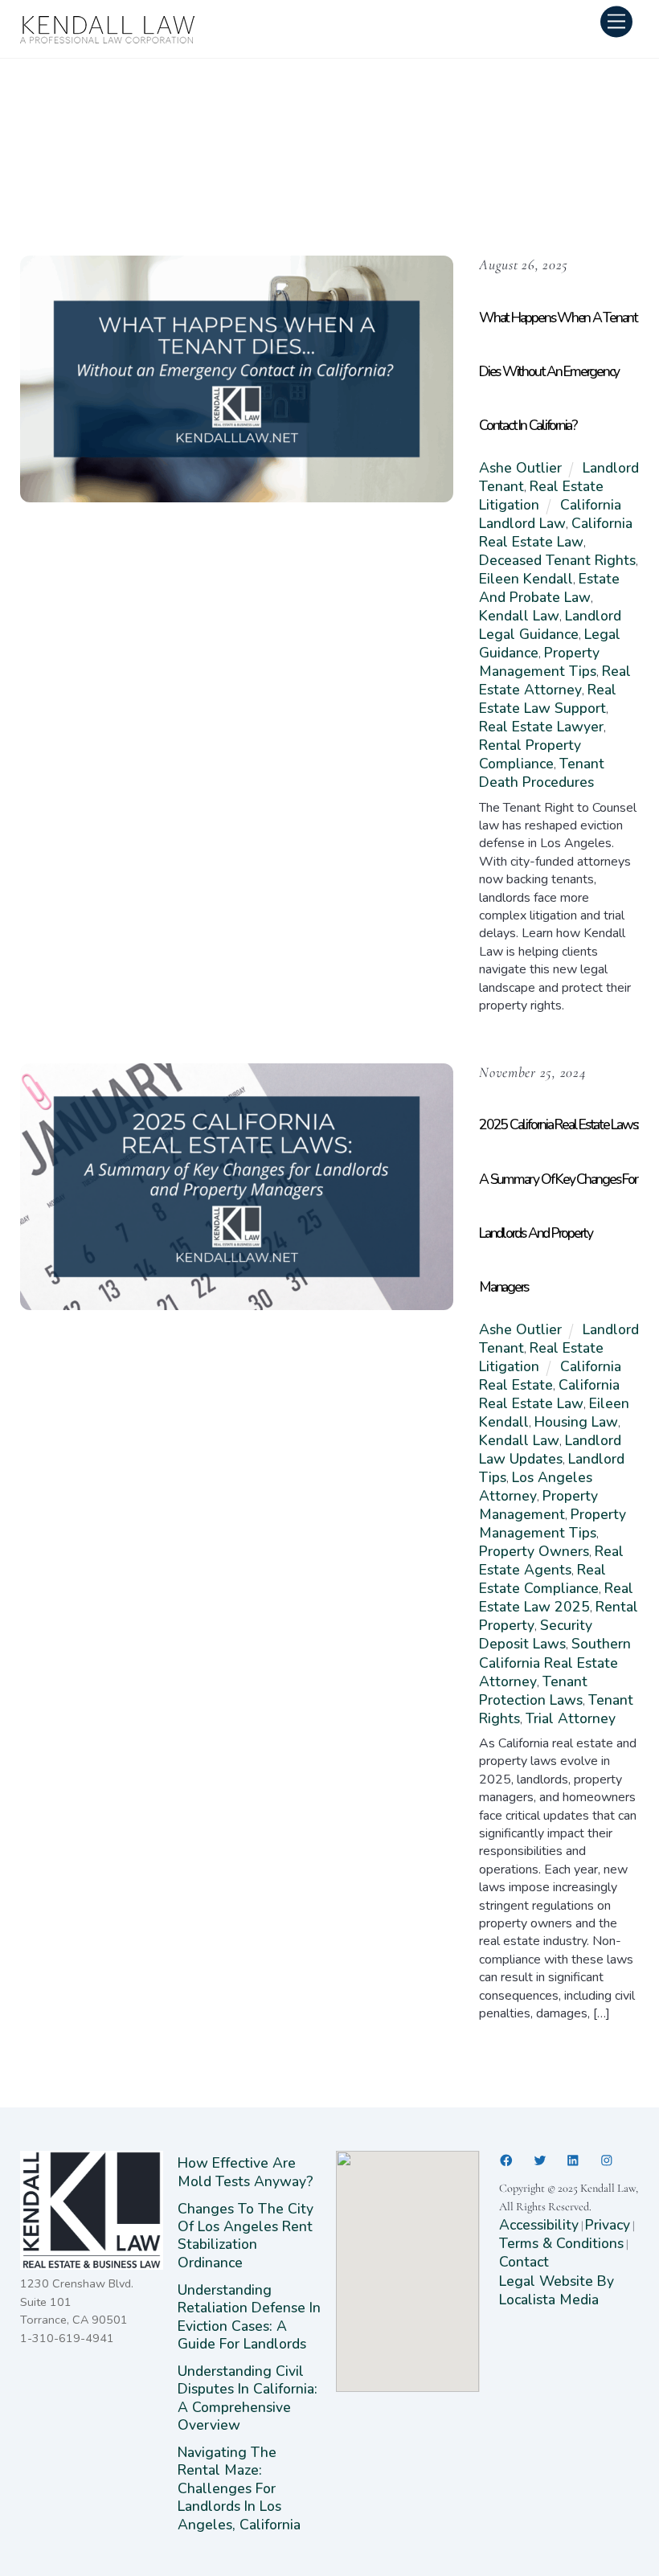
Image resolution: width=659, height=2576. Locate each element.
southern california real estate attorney (555, 1662)
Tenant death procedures (542, 773)
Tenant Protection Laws (533, 1691)
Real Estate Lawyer (541, 727)
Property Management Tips (539, 662)
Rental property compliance (530, 754)
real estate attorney (555, 680)
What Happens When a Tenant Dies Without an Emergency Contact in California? (558, 371)
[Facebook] (506, 2160)
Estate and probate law (549, 588)
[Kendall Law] (108, 39)
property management (538, 1505)
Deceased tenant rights (557, 560)
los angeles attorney (536, 1487)
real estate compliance (542, 1579)
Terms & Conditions (561, 2243)
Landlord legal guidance (550, 625)
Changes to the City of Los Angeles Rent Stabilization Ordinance (246, 2236)
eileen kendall (526, 579)
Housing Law (576, 1422)
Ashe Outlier (520, 468)
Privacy (608, 2225)
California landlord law (550, 514)
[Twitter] (540, 2160)
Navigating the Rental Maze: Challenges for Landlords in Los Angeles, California (239, 2488)
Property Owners (534, 1551)
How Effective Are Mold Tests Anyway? (246, 2172)
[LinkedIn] (573, 2160)
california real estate (550, 1376)
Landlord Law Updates (550, 1450)
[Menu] (616, 21)
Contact (524, 2262)
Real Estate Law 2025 (556, 1597)
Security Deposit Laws (536, 1634)
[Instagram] (607, 2160)
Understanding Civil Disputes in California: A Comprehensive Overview (248, 2398)
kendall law (519, 616)
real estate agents (551, 1560)
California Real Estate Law (556, 532)
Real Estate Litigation (541, 496)
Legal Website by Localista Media (557, 2290)
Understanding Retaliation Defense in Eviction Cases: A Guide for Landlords (249, 2317)
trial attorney (571, 1718)
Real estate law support (548, 699)
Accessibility (539, 2225)
